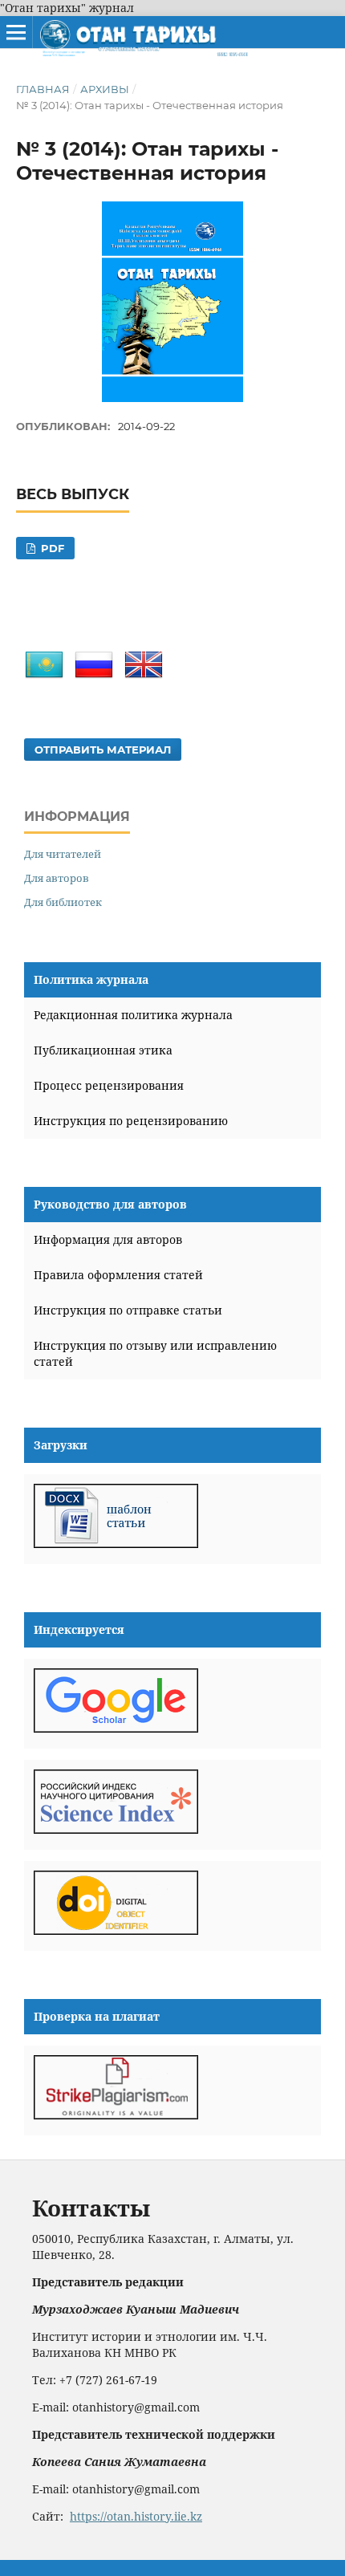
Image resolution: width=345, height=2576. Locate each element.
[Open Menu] (16, 32)
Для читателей (63, 854)
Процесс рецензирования (109, 1085)
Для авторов (57, 878)
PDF (51, 548)
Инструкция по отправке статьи (128, 1310)
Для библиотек (63, 902)
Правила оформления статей (118, 1275)
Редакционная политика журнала (133, 1015)
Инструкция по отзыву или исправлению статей (155, 1353)
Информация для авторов (108, 1239)
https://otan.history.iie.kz (136, 2516)
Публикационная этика (103, 1050)
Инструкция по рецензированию (131, 1121)
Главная (43, 89)
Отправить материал (103, 750)
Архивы (105, 89)
